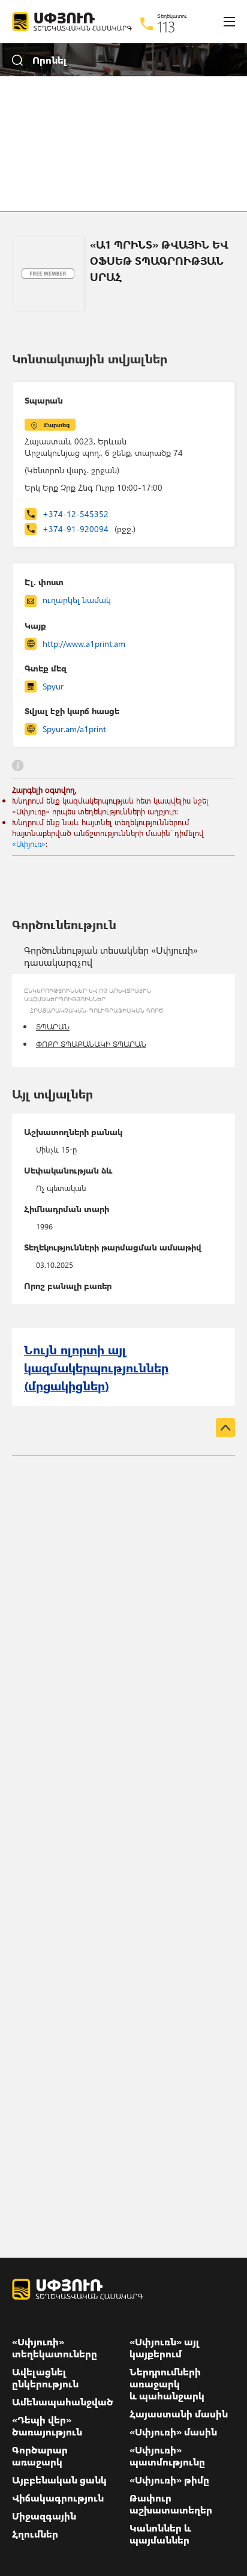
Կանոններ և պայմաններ (160, 2534)
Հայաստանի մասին (179, 2414)
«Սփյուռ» (29, 844)
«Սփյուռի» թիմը (169, 2480)
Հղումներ (35, 2534)
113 (166, 26)
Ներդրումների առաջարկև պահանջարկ (167, 2384)
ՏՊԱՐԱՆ (53, 1026)
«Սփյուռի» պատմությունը (167, 2456)
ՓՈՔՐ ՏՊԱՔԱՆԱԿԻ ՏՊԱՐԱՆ (91, 1044)
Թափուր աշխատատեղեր (171, 2504)
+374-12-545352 (76, 514)
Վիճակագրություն (58, 2498)
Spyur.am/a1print (74, 729)
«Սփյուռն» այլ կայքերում (165, 2348)
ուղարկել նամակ (77, 600)
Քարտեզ (57, 425)
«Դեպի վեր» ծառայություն (47, 2426)
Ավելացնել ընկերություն (45, 2378)
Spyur (53, 686)
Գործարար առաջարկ (40, 2456)
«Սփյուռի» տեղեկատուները (55, 2348)
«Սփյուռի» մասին (173, 2432)
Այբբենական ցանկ (59, 2480)
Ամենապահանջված (63, 2402)
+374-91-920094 (89, 529)
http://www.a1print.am (84, 644)
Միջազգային (44, 2516)
